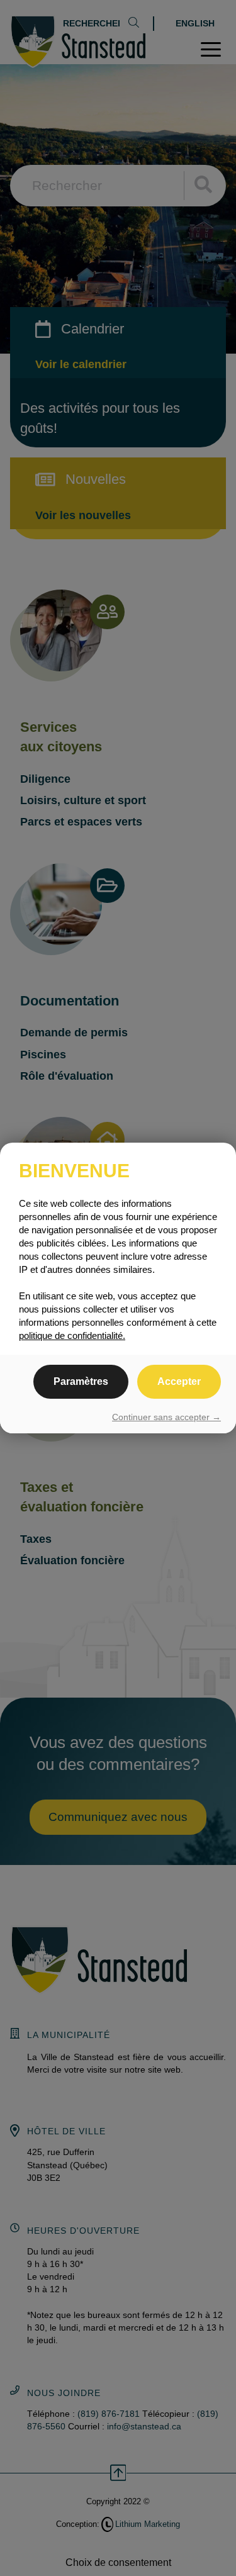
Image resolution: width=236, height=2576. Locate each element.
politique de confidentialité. (72, 1336)
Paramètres (81, 1381)
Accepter (179, 1381)
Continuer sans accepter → (166, 1417)
